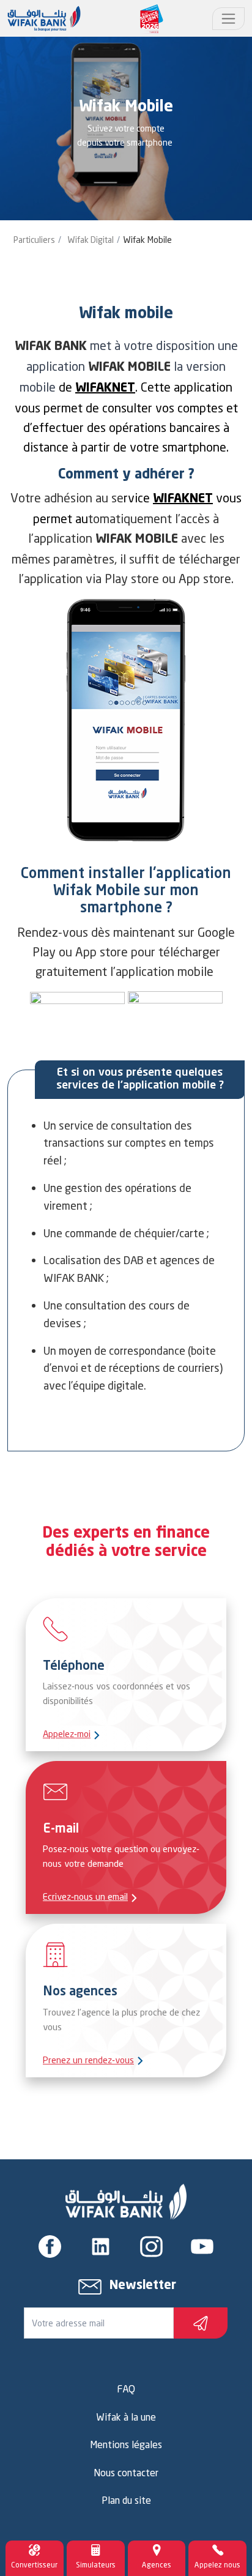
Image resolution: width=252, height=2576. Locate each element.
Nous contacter (126, 2473)
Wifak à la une (126, 2417)
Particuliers (34, 240)
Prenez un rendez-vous (88, 2060)
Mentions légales (126, 2444)
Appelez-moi (67, 1734)
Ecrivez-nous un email (85, 1897)
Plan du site (126, 2500)
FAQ (126, 2389)
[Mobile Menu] (228, 19)
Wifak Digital (91, 240)
